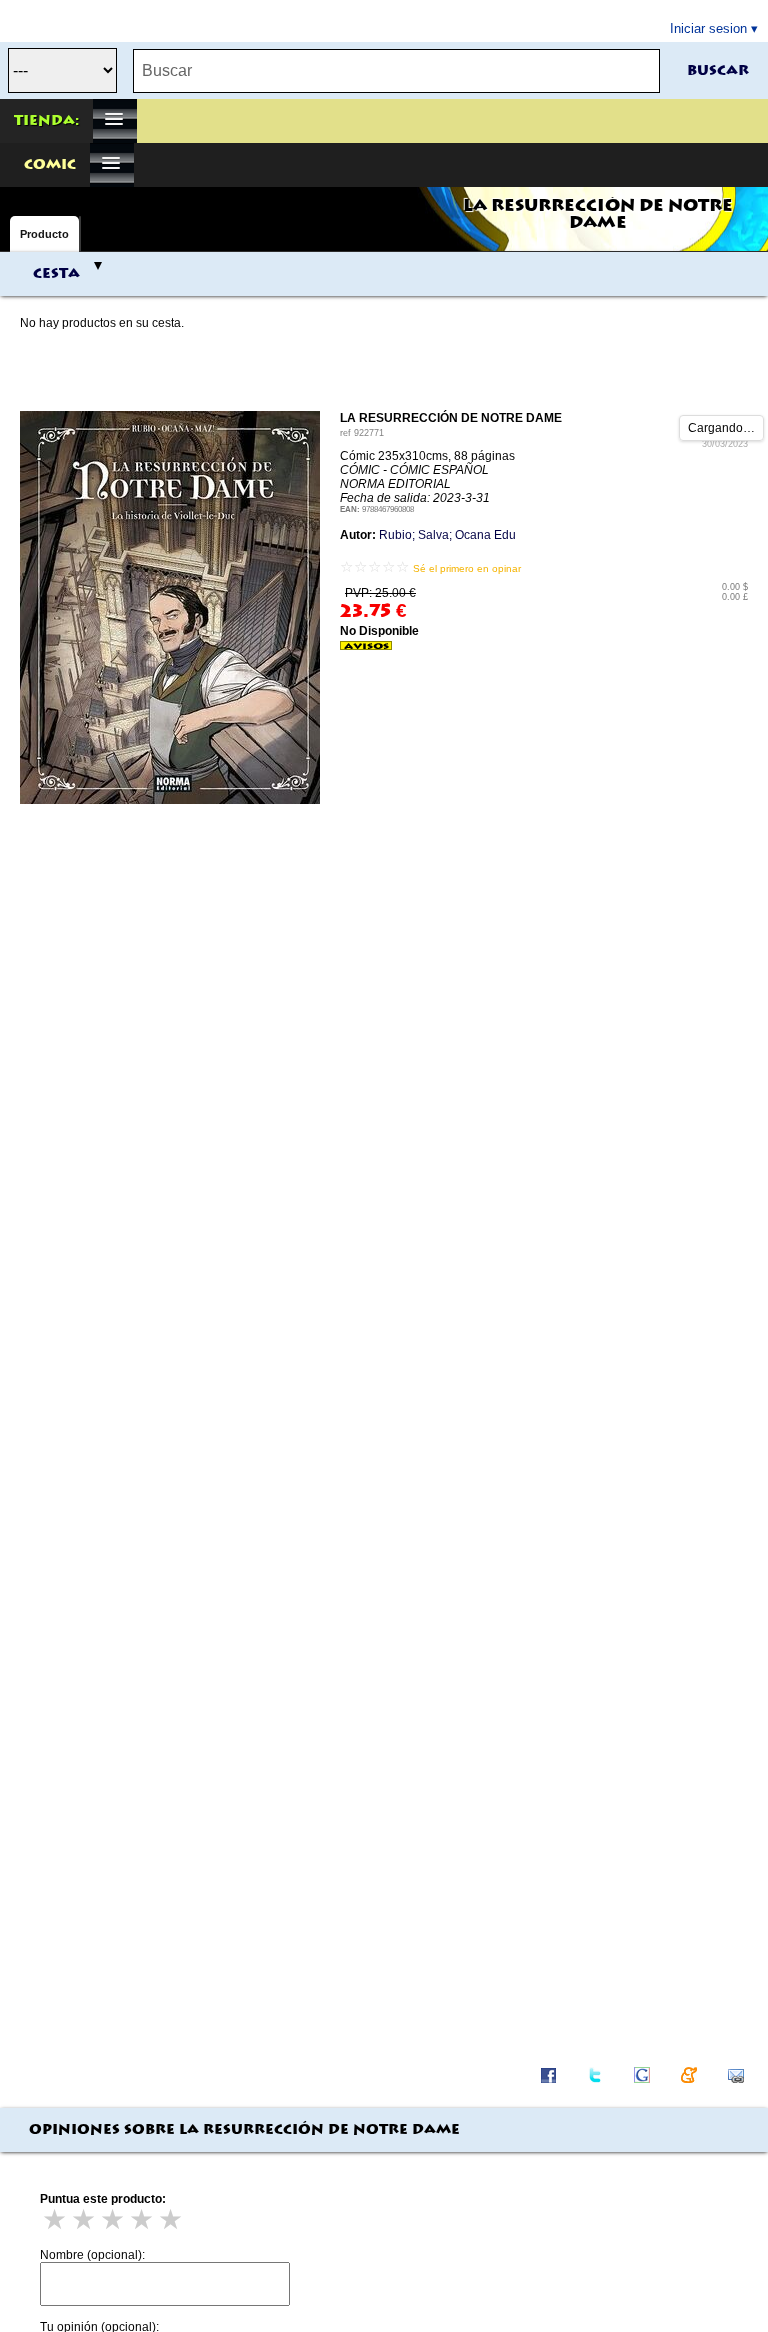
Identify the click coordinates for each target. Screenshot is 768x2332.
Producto (44, 234)
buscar (718, 71)
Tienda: (46, 121)
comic (50, 165)
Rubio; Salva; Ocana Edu (447, 535)
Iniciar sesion (708, 28)
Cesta (56, 274)
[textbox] (396, 71)
